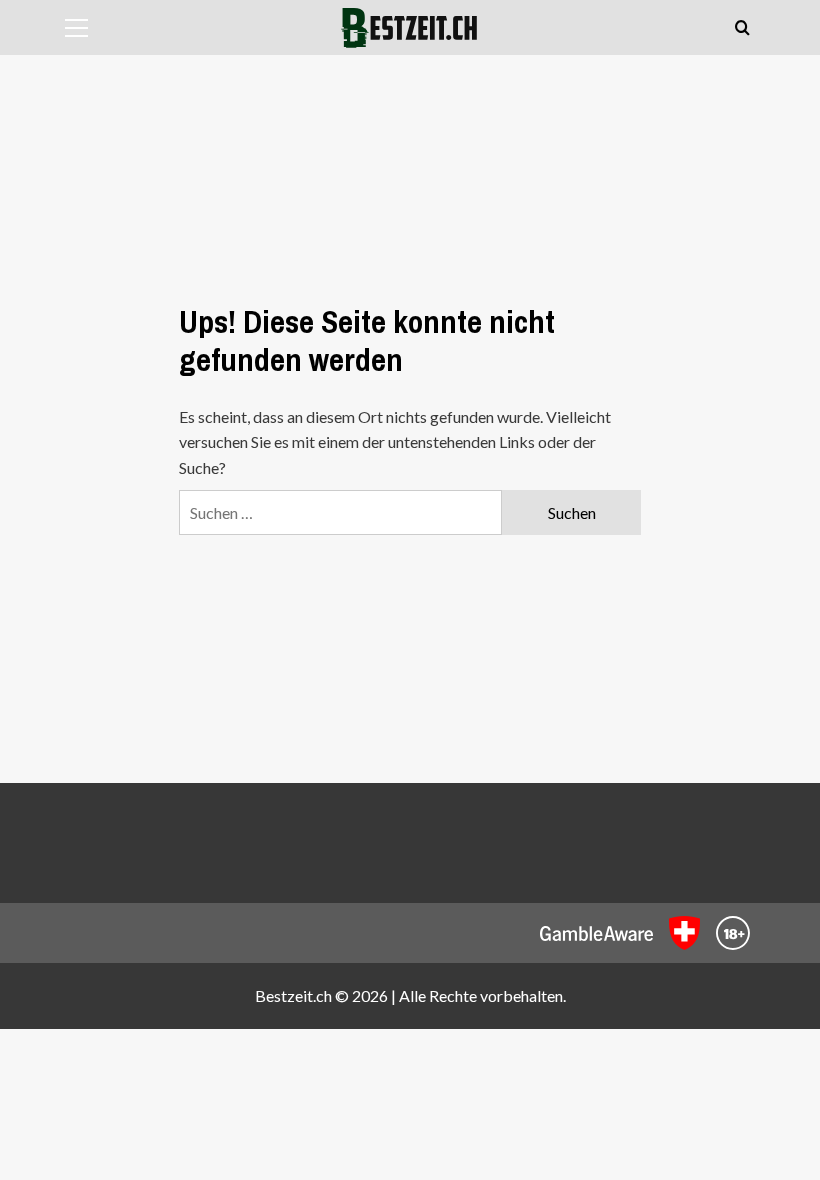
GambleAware (596, 933)
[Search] (742, 28)
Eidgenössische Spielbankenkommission (684, 933)
